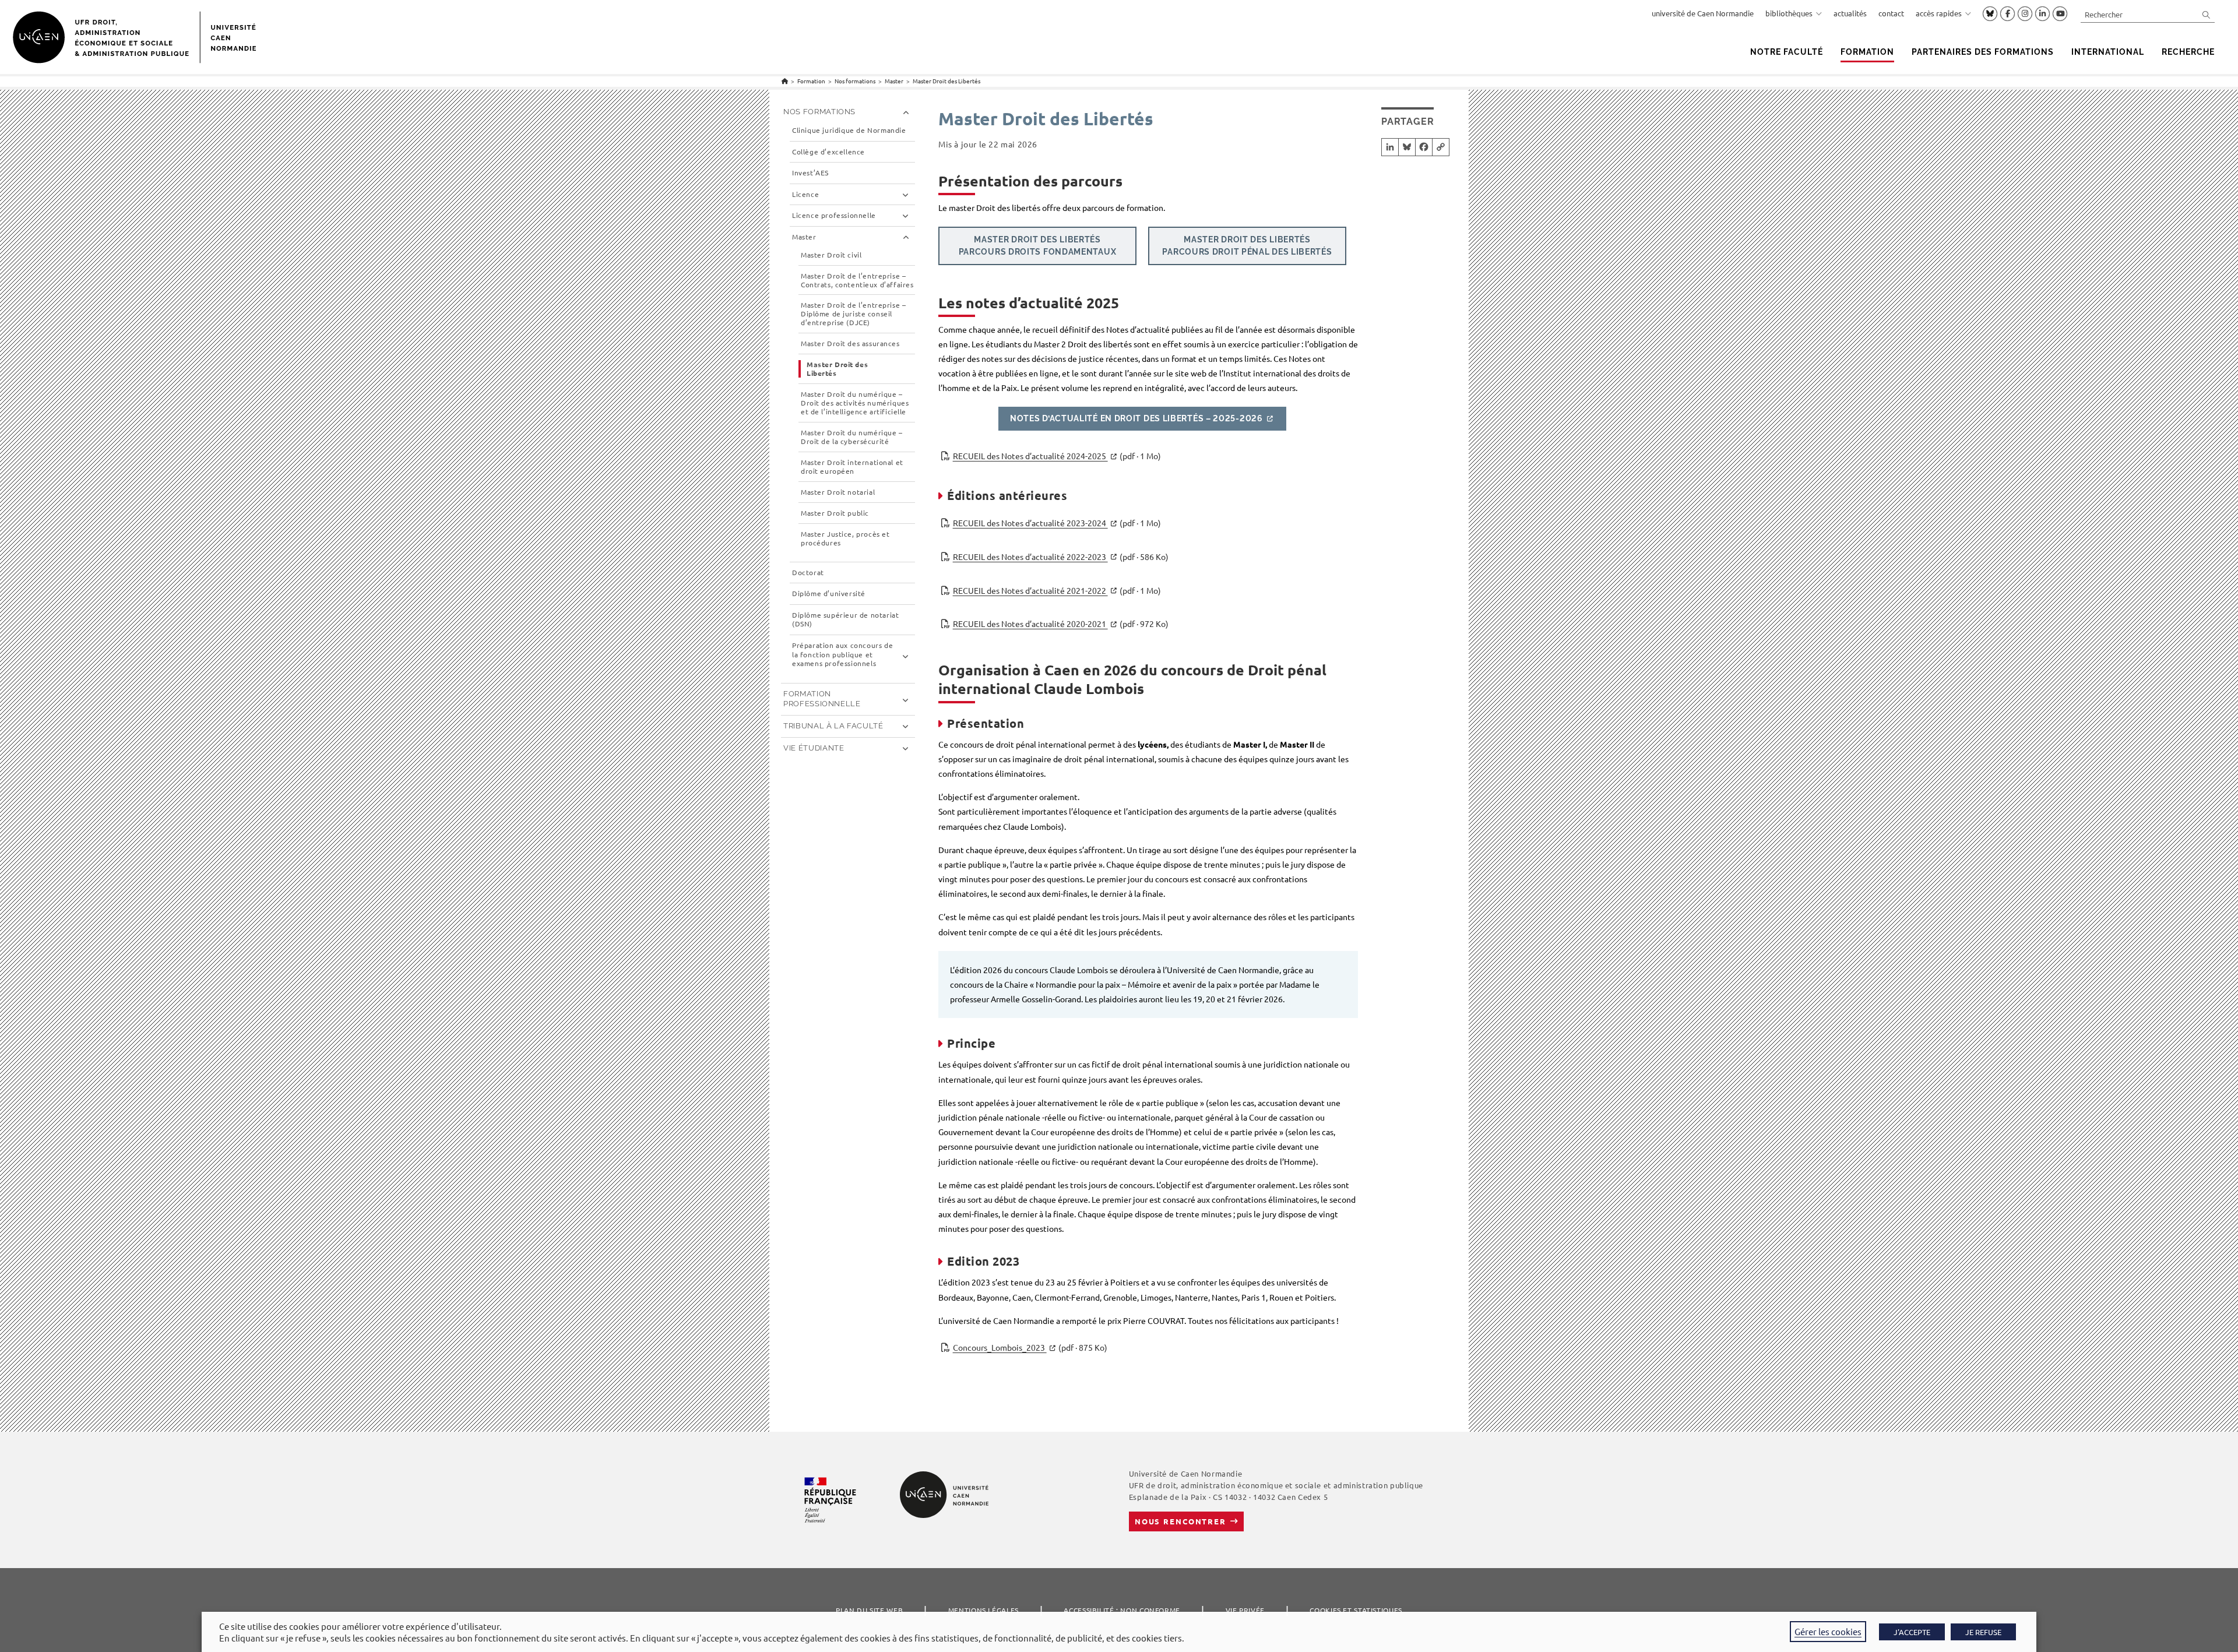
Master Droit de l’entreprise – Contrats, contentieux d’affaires (857, 280)
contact (1891, 13)
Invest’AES (810, 173)
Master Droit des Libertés (946, 81)
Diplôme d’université (829, 593)
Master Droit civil (831, 255)
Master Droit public (835, 513)
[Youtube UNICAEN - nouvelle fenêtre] (2060, 14)
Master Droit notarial (838, 492)
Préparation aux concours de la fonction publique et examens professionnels (842, 654)
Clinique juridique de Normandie (849, 130)
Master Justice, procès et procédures (845, 538)
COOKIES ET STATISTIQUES (1356, 1610)
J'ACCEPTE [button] (1912, 1632)
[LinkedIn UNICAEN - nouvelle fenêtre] (2042, 14)
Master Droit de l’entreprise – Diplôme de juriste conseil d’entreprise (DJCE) (853, 314)
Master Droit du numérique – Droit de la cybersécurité (852, 437)
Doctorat (808, 573)
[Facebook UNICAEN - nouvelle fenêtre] (2007, 14)
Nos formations (819, 112)
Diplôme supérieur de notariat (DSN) (845, 620)
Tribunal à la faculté (833, 726)
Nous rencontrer (1180, 1521)
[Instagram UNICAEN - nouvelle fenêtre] (2025, 14)
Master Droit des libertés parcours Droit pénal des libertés (1247, 246)
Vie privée (1245, 1610)
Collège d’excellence (828, 152)
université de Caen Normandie (1703, 13)
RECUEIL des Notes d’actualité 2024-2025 (1057, 456)
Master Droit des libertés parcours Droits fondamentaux (1038, 246)
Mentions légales (983, 1610)
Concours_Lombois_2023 (1030, 1347)
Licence (805, 194)
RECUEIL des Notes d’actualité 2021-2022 (1057, 590)
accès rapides (1939, 13)
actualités (1850, 13)
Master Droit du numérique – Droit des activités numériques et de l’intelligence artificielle (855, 403)
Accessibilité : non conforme (1122, 1610)
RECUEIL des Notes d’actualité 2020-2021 (1061, 624)
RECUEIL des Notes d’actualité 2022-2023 (1061, 556)
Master (804, 237)
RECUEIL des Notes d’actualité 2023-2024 (1057, 523)
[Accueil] (785, 81)
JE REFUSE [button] (1983, 1632)
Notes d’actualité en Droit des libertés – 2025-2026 (1136, 418)
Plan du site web (869, 1610)
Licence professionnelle (834, 215)
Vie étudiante (814, 748)
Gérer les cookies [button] (1828, 1631)
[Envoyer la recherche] (2207, 14)
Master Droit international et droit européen (852, 467)
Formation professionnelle (822, 699)
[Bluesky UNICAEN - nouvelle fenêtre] (1990, 13)
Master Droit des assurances (850, 344)
